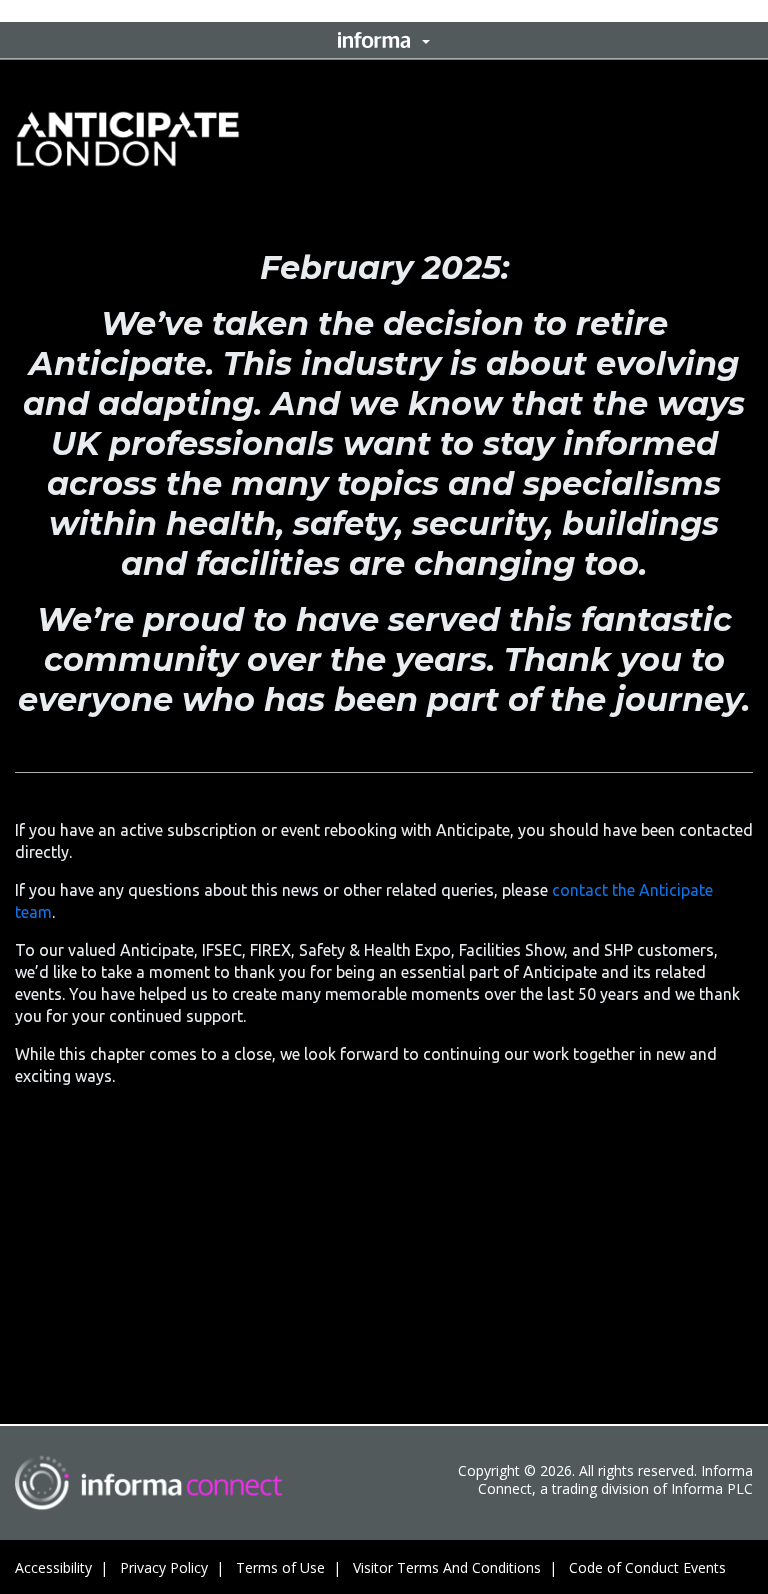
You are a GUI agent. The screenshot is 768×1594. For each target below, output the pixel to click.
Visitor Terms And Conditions (447, 1567)
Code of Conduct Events (647, 1567)
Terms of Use (280, 1567)
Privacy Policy (164, 1567)
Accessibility (53, 1567)
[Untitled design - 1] (148, 1482)
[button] (384, 40)
